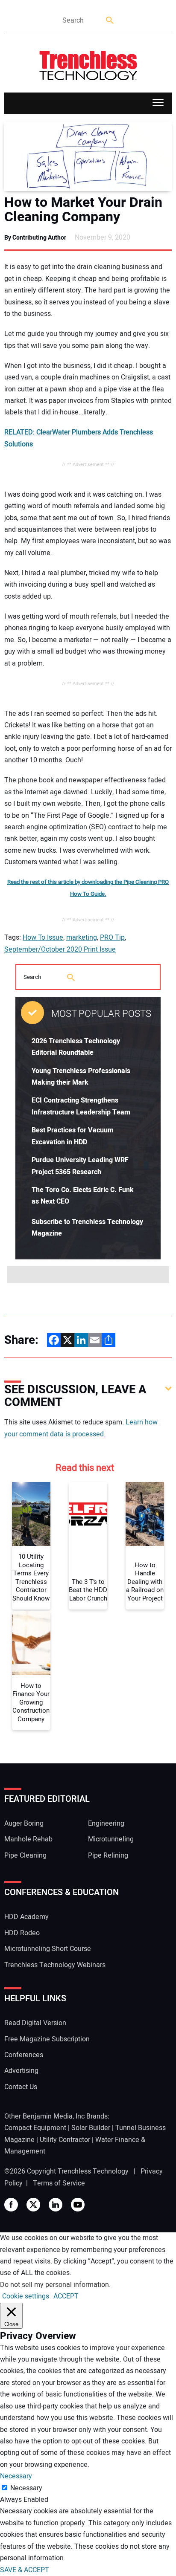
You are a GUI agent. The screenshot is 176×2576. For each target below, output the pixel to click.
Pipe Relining (108, 1855)
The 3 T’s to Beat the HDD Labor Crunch (88, 1590)
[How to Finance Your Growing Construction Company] (31, 1643)
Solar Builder (91, 2128)
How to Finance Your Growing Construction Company (31, 1703)
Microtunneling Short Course (48, 1949)
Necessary (26, 2488)
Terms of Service (59, 2183)
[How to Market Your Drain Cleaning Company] (88, 156)
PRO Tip (112, 938)
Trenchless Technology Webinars (55, 1965)
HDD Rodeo (22, 1933)
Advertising (21, 2071)
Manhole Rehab (28, 1839)
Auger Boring (24, 1823)
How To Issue (43, 938)
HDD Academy (26, 1917)
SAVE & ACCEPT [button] (25, 2570)
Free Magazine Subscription (47, 2039)
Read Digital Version (35, 2023)
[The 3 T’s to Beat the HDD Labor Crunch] (88, 1514)
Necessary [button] (16, 2476)
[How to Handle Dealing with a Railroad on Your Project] (145, 1514)
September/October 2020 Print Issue (60, 949)
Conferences (24, 2055)
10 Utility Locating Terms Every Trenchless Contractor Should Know (31, 1578)
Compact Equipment (35, 2128)
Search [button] (110, 21)
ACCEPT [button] (66, 2296)
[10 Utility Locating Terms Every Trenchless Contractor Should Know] (31, 1514)
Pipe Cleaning (25, 1855)
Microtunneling (111, 1839)
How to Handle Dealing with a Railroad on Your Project (145, 1582)
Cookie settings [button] (26, 2296)
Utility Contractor (65, 2140)
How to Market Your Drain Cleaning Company (83, 210)
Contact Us (21, 2087)
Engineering (106, 1823)
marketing (82, 938)
